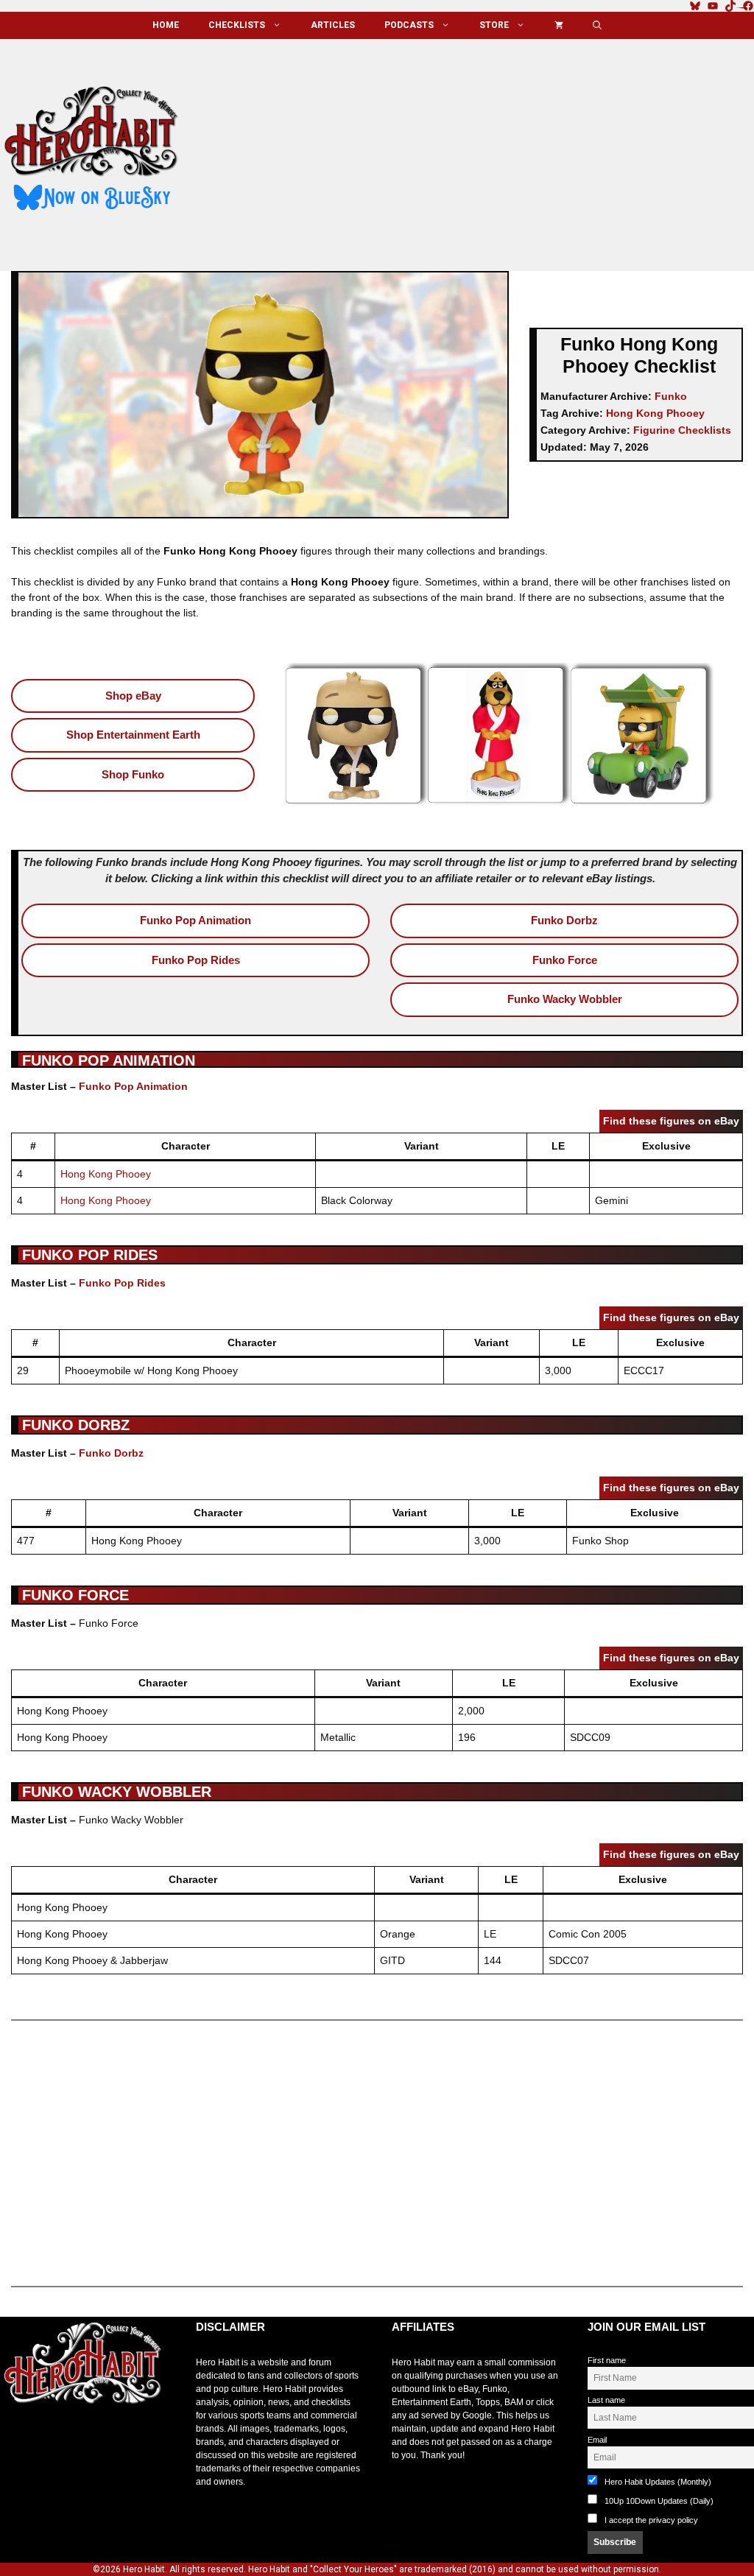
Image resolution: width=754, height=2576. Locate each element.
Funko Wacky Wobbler (565, 999)
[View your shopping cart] (559, 25)
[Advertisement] (479, 149)
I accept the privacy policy (651, 2520)
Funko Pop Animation (195, 920)
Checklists (237, 25)
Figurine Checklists (682, 430)
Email (597, 2440)
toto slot (15, 2440)
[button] (597, 25)
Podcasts (409, 25)
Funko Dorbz (564, 920)
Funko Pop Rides (196, 960)
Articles (333, 25)
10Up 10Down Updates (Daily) (658, 2501)
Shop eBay (133, 696)
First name (607, 2360)
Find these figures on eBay (671, 1121)
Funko (671, 396)
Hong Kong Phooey (655, 413)
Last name (606, 2400)
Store (494, 25)
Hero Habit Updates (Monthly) (657, 2482)
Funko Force (565, 960)
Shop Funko (133, 774)
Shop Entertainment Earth (133, 735)
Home (166, 25)
